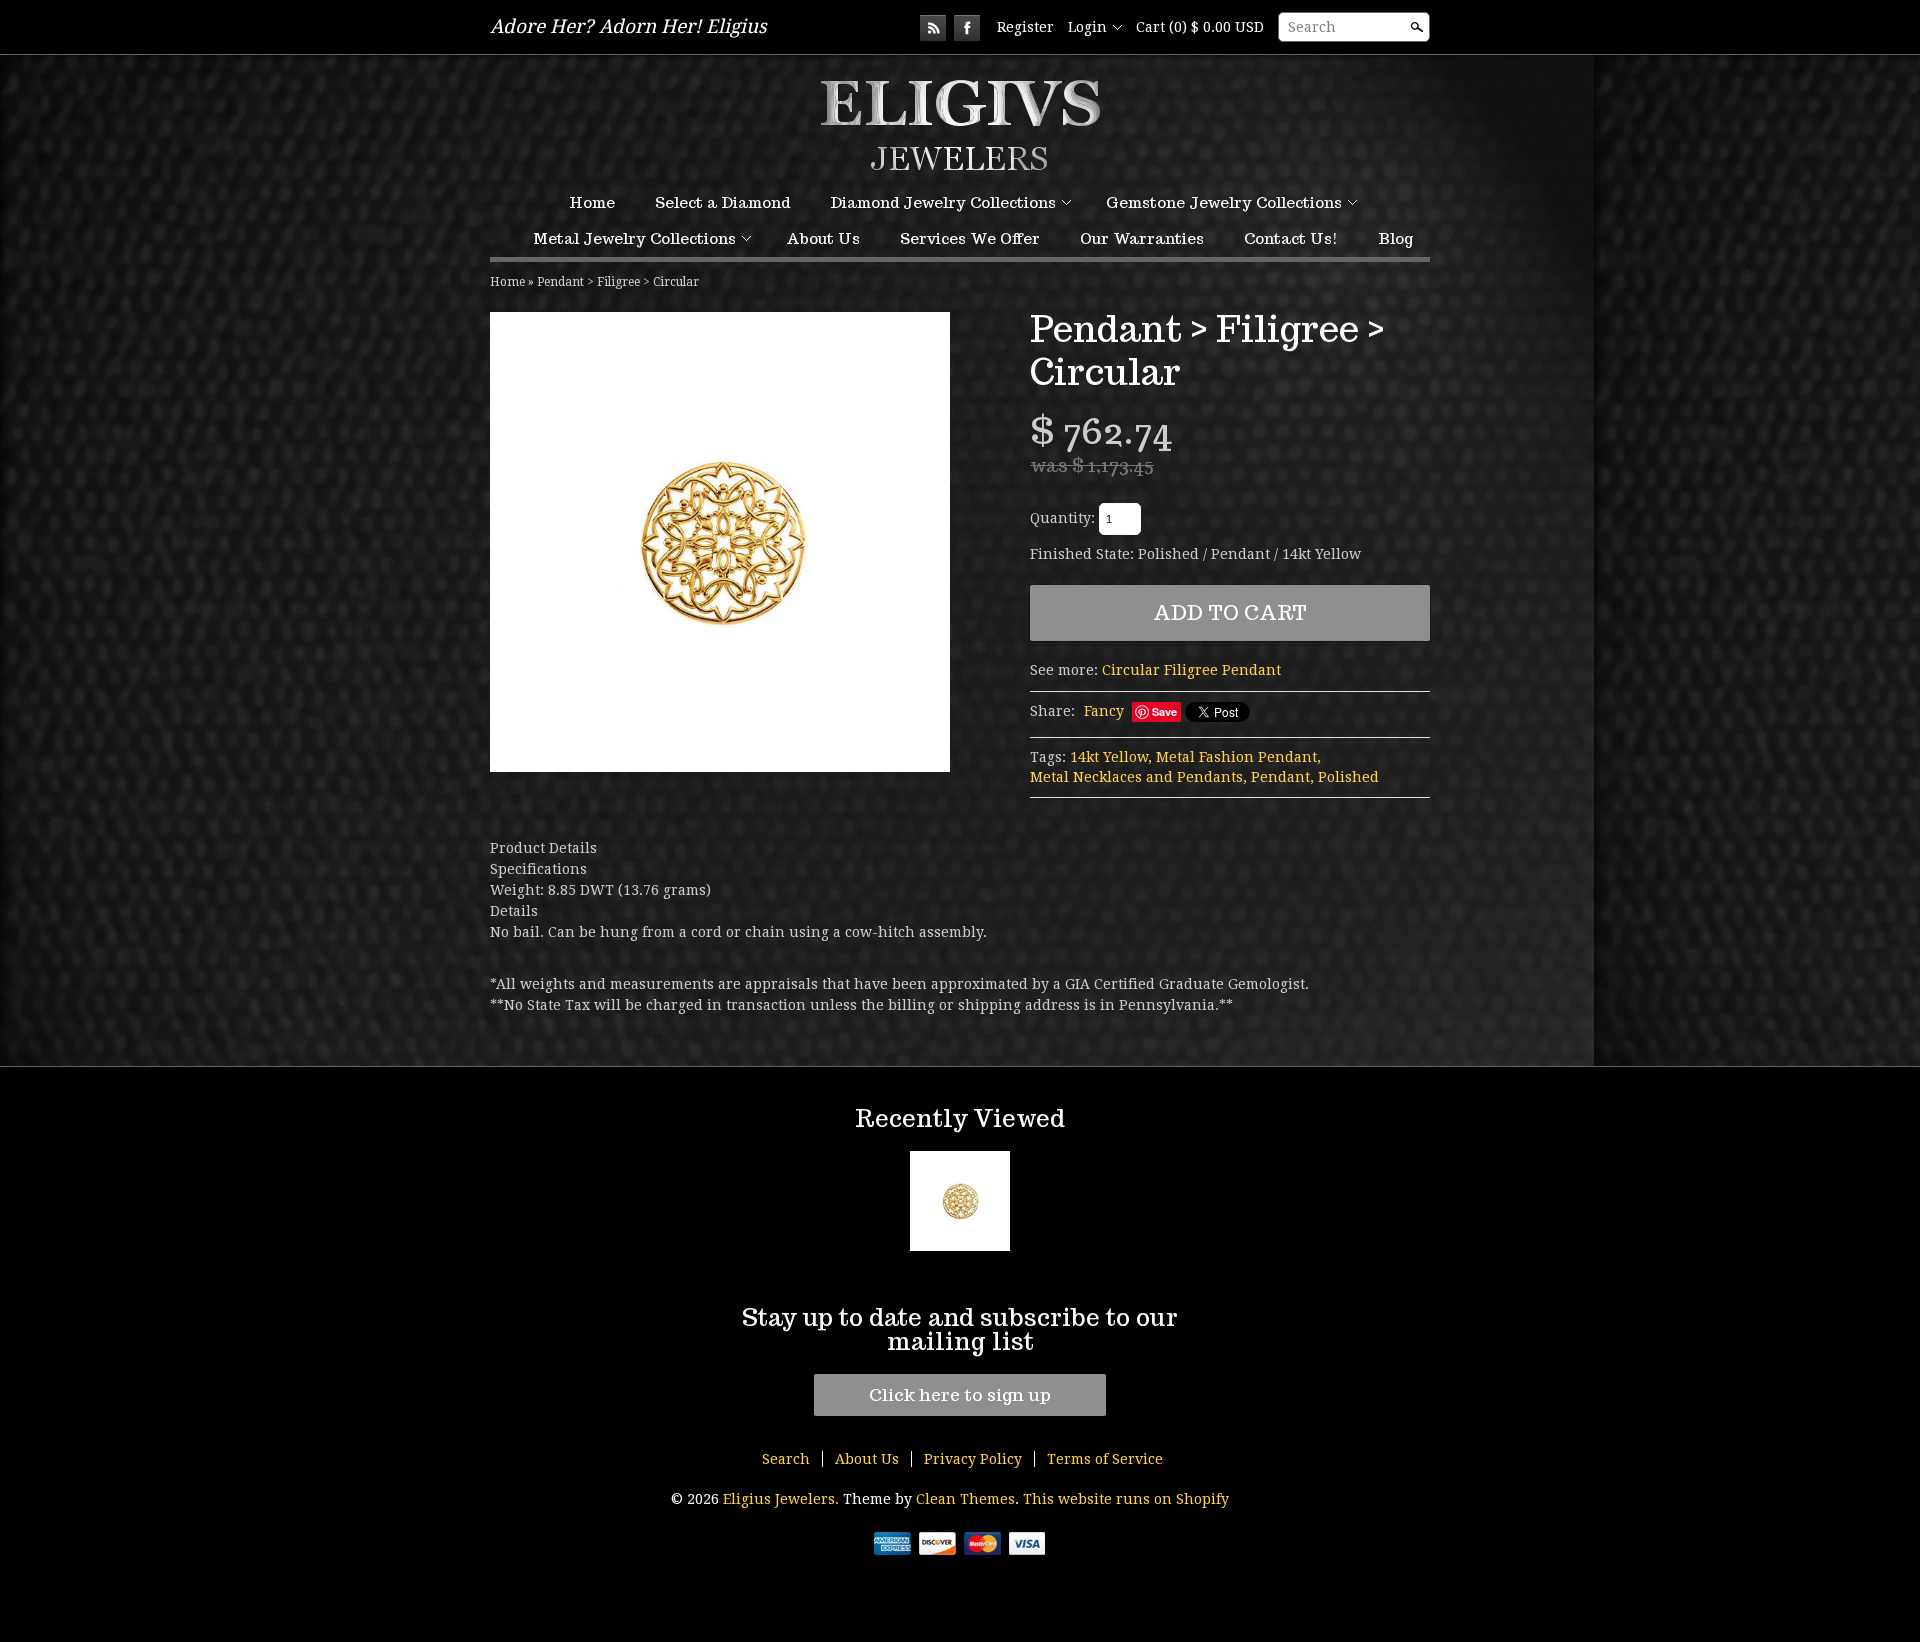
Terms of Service (1105, 1459)
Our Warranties (1142, 238)
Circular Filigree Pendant (1191, 670)
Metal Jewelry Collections (634, 238)
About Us (823, 238)
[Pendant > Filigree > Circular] (720, 542)
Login (1087, 27)
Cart (1200, 27)
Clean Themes (965, 1499)
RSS (933, 28)
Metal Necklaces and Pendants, (1138, 777)
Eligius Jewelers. (783, 1499)
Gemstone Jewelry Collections (1224, 202)
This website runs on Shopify (1126, 1499)
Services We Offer (970, 238)
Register (1025, 27)
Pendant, (1282, 777)
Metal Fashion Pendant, (1238, 757)
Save (1164, 711)
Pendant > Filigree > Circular (618, 282)
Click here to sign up (960, 1395)
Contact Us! (1291, 238)
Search (1312, 27)
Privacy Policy (973, 1459)
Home (592, 202)
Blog (1395, 238)
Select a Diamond (722, 202)
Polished (1348, 777)
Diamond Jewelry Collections (943, 202)
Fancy (1104, 711)
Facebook (967, 28)
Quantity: (1062, 518)
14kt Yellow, (1111, 757)
